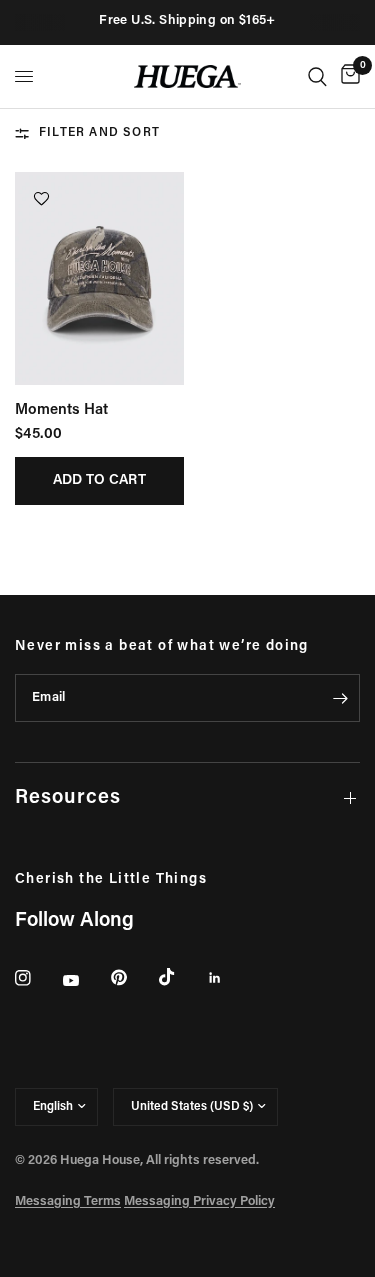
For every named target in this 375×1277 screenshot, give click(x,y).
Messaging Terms (68, 1201)
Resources (68, 798)
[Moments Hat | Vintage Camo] (99, 278)
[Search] (317, 76)
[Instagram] (37, 978)
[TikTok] (181, 977)
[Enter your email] (340, 698)
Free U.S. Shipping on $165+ (187, 20)
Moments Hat (61, 410)
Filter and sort (99, 133)
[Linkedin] (229, 978)
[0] (347, 76)
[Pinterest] (133, 978)
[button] (41, 198)
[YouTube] (85, 981)
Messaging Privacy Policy (199, 1201)
